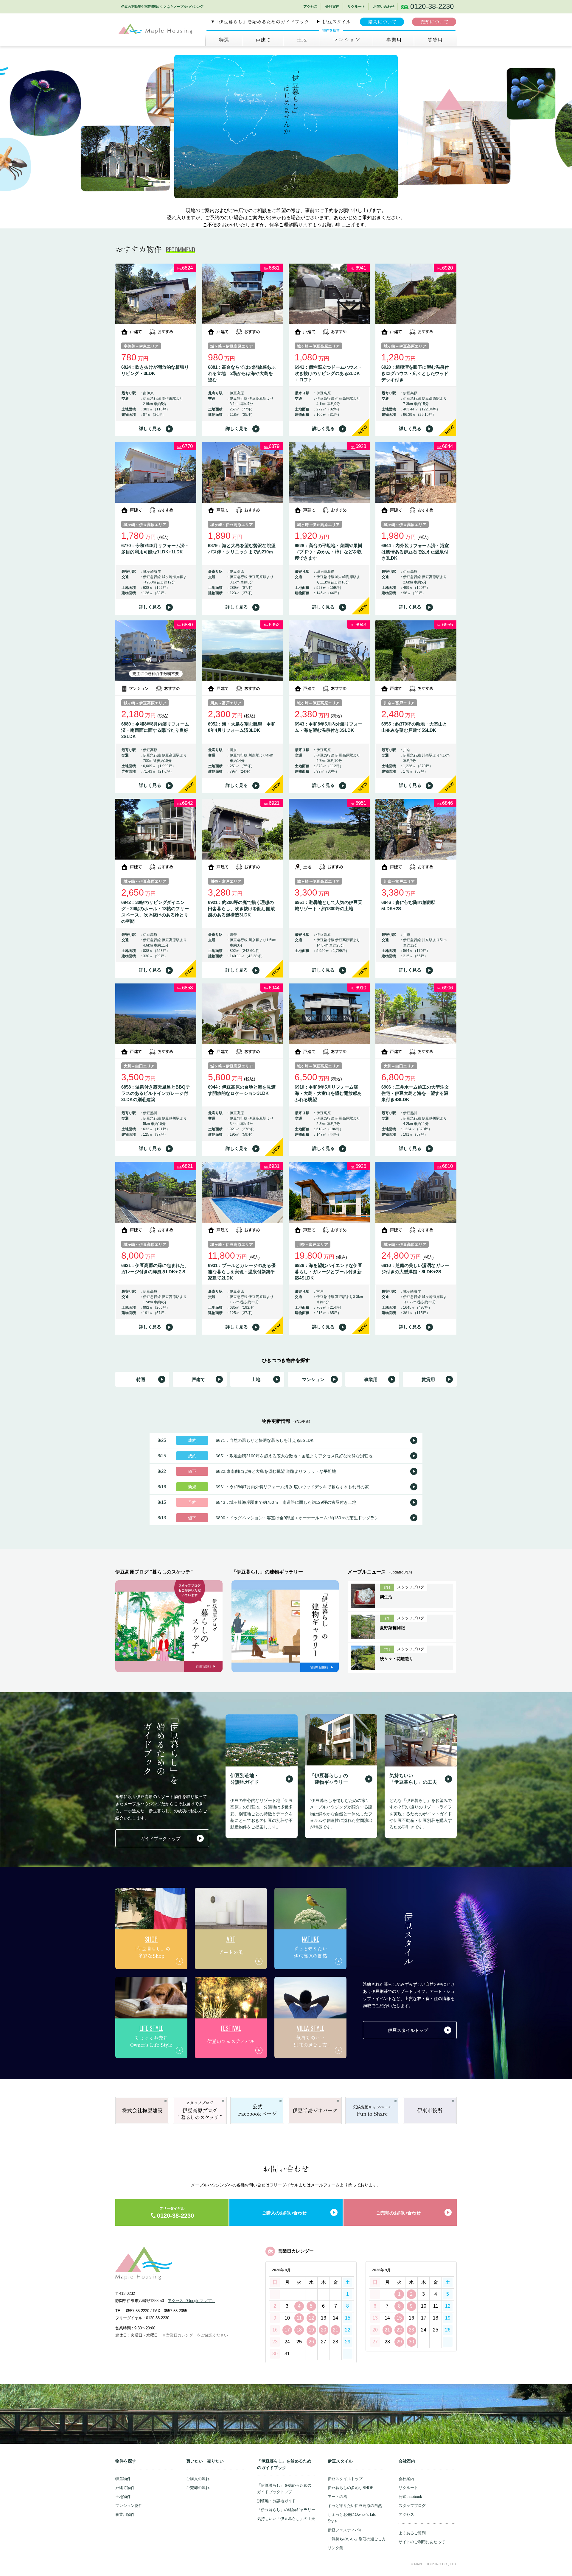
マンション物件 (129, 2506)
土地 (301, 40)
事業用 (393, 40)
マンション (346, 40)
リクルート (356, 7)
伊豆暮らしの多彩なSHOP (351, 2488)
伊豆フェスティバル (345, 2530)
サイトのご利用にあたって (422, 2542)
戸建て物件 (125, 2488)
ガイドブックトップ (160, 1838)
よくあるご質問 (412, 2533)
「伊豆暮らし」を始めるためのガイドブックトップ (284, 2489)
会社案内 (332, 7)
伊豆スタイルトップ (408, 2030)
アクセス (310, 7)
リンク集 (335, 2548)
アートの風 (337, 2497)
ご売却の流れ (198, 2488)
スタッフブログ (412, 2506)
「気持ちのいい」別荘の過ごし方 (357, 2539)
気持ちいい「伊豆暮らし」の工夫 (286, 2519)
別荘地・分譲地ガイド (276, 2501)
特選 (224, 40)
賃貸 (435, 40)
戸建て (262, 40)
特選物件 (123, 2479)
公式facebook (410, 2497)
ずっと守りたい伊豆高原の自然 (355, 2506)
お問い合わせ (384, 7)
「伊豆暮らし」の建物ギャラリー (286, 2510)
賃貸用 (428, 1379)
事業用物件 (125, 2514)
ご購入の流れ (198, 2479)
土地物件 (123, 2497)
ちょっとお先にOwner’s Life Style (352, 2518)
